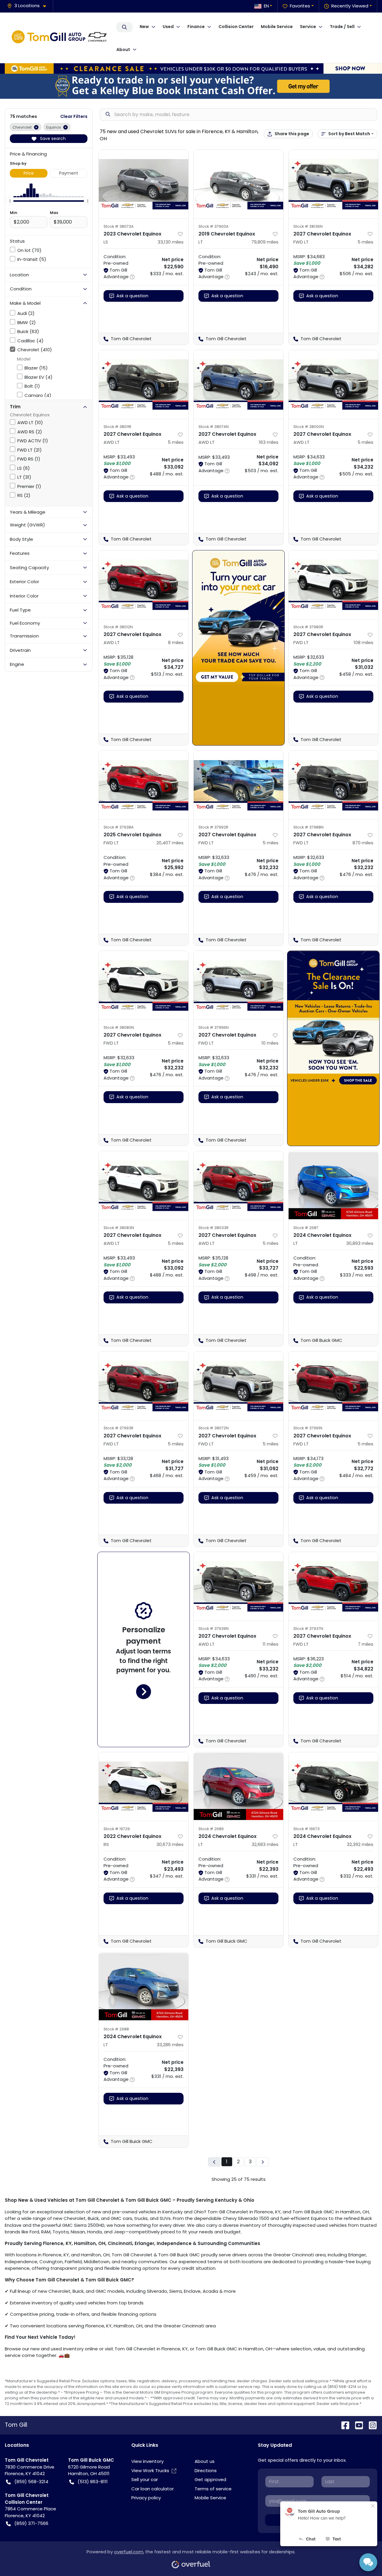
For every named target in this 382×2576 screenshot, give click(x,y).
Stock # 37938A (119, 827)
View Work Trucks (150, 2470)
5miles (365, 242)
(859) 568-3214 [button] (31, 2482)
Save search (52, 138)
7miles (366, 1644)
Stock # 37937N (308, 1629)
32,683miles (265, 1844)
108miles (363, 642)
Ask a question (132, 296)
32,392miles (360, 1844)
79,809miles (265, 242)
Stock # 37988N (308, 827)
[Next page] (263, 2162)
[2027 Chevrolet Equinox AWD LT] (144, 384)
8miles (176, 642)
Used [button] (168, 27)
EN (266, 6)
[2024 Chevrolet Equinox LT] (333, 1185)
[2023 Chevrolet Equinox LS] (144, 184)
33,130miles (171, 242)
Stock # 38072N (214, 1428)
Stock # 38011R (117, 427)
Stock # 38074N (214, 427)
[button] (29, 6)
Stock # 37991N (308, 1428)
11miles (271, 1644)
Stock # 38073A (119, 226)
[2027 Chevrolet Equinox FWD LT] (333, 184)
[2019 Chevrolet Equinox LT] (238, 184)
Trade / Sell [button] (342, 27)
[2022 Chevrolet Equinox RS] (144, 1787)
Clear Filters (74, 116)
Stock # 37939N (214, 1629)
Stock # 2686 (211, 1829)
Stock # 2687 (306, 1228)
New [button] (144, 27)
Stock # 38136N (308, 226)
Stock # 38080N (119, 1027)
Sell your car (145, 2479)
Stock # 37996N (214, 1027)
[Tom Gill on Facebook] (343, 2425)
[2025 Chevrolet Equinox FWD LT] (144, 785)
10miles (270, 1043)
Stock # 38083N (119, 1228)
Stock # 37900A (214, 226)
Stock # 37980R (308, 627)
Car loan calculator (153, 2489)
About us (205, 2461)
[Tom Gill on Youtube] (357, 2425)
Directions (206, 2470)
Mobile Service (277, 27)
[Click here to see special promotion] (191, 68)
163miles (269, 442)
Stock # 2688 (116, 2029)
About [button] (123, 50)
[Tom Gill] (61, 38)
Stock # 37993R (118, 1428)
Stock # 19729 (117, 1829)
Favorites (300, 6)
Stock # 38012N (118, 627)
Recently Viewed (350, 6)
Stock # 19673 (306, 1829)
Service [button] (308, 27)
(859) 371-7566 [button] (31, 2523)
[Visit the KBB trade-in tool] (191, 86)
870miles (363, 843)
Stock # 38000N (309, 427)
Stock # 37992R (213, 827)
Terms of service (213, 2489)
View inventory (147, 2461)
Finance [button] (196, 27)
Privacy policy (146, 2498)
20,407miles (170, 843)
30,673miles (170, 1844)
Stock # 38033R (214, 1228)
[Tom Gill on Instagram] (370, 2425)
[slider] (10, 201)
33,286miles (170, 2045)
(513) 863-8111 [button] (93, 2482)
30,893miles (360, 1243)
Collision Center (236, 27)
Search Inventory (124, 27)
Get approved (210, 2479)
